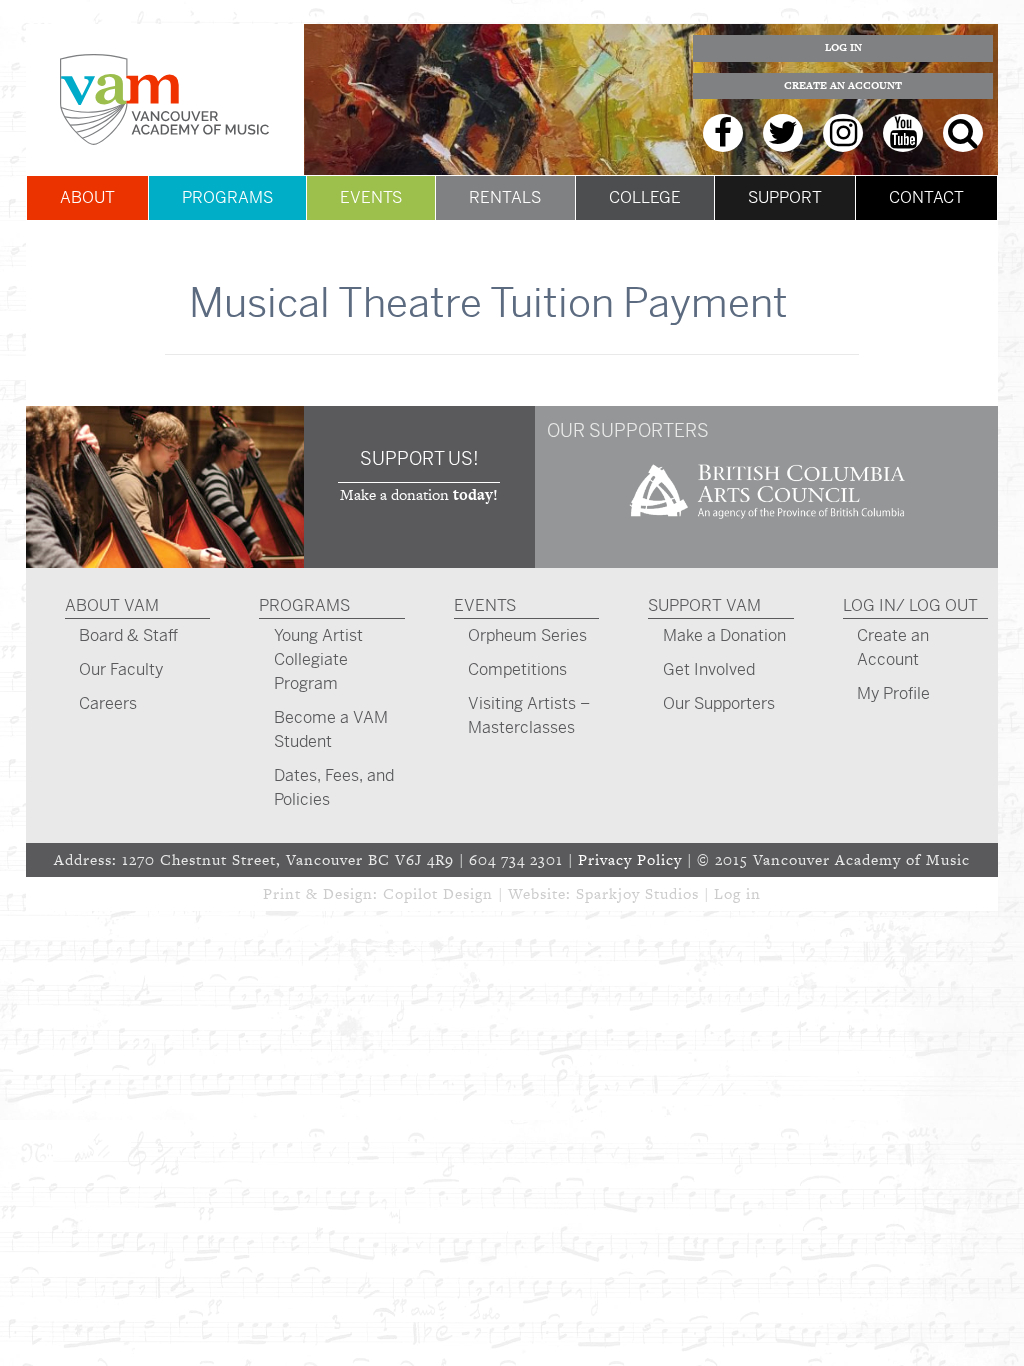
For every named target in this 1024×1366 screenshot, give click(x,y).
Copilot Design (438, 893)
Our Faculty (121, 669)
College (645, 197)
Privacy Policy (630, 859)
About (87, 197)
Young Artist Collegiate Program (318, 659)
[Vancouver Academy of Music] (165, 99)
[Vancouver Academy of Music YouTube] (903, 133)
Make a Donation (724, 635)
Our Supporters (719, 703)
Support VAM (704, 605)
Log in (737, 893)
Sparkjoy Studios (637, 893)
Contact (926, 197)
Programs (227, 197)
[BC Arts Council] (767, 525)
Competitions (517, 669)
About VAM (112, 605)
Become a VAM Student (331, 729)
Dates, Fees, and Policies (334, 787)
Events (371, 197)
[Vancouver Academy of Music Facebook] (723, 133)
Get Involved (709, 669)
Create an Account (843, 85)
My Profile (893, 693)
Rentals (505, 197)
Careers (108, 703)
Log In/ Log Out (910, 605)
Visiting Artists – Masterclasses (529, 715)
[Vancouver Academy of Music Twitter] (783, 133)
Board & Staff (128, 635)
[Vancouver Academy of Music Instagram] (843, 133)
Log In (843, 47)
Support (785, 197)
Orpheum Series (527, 635)
